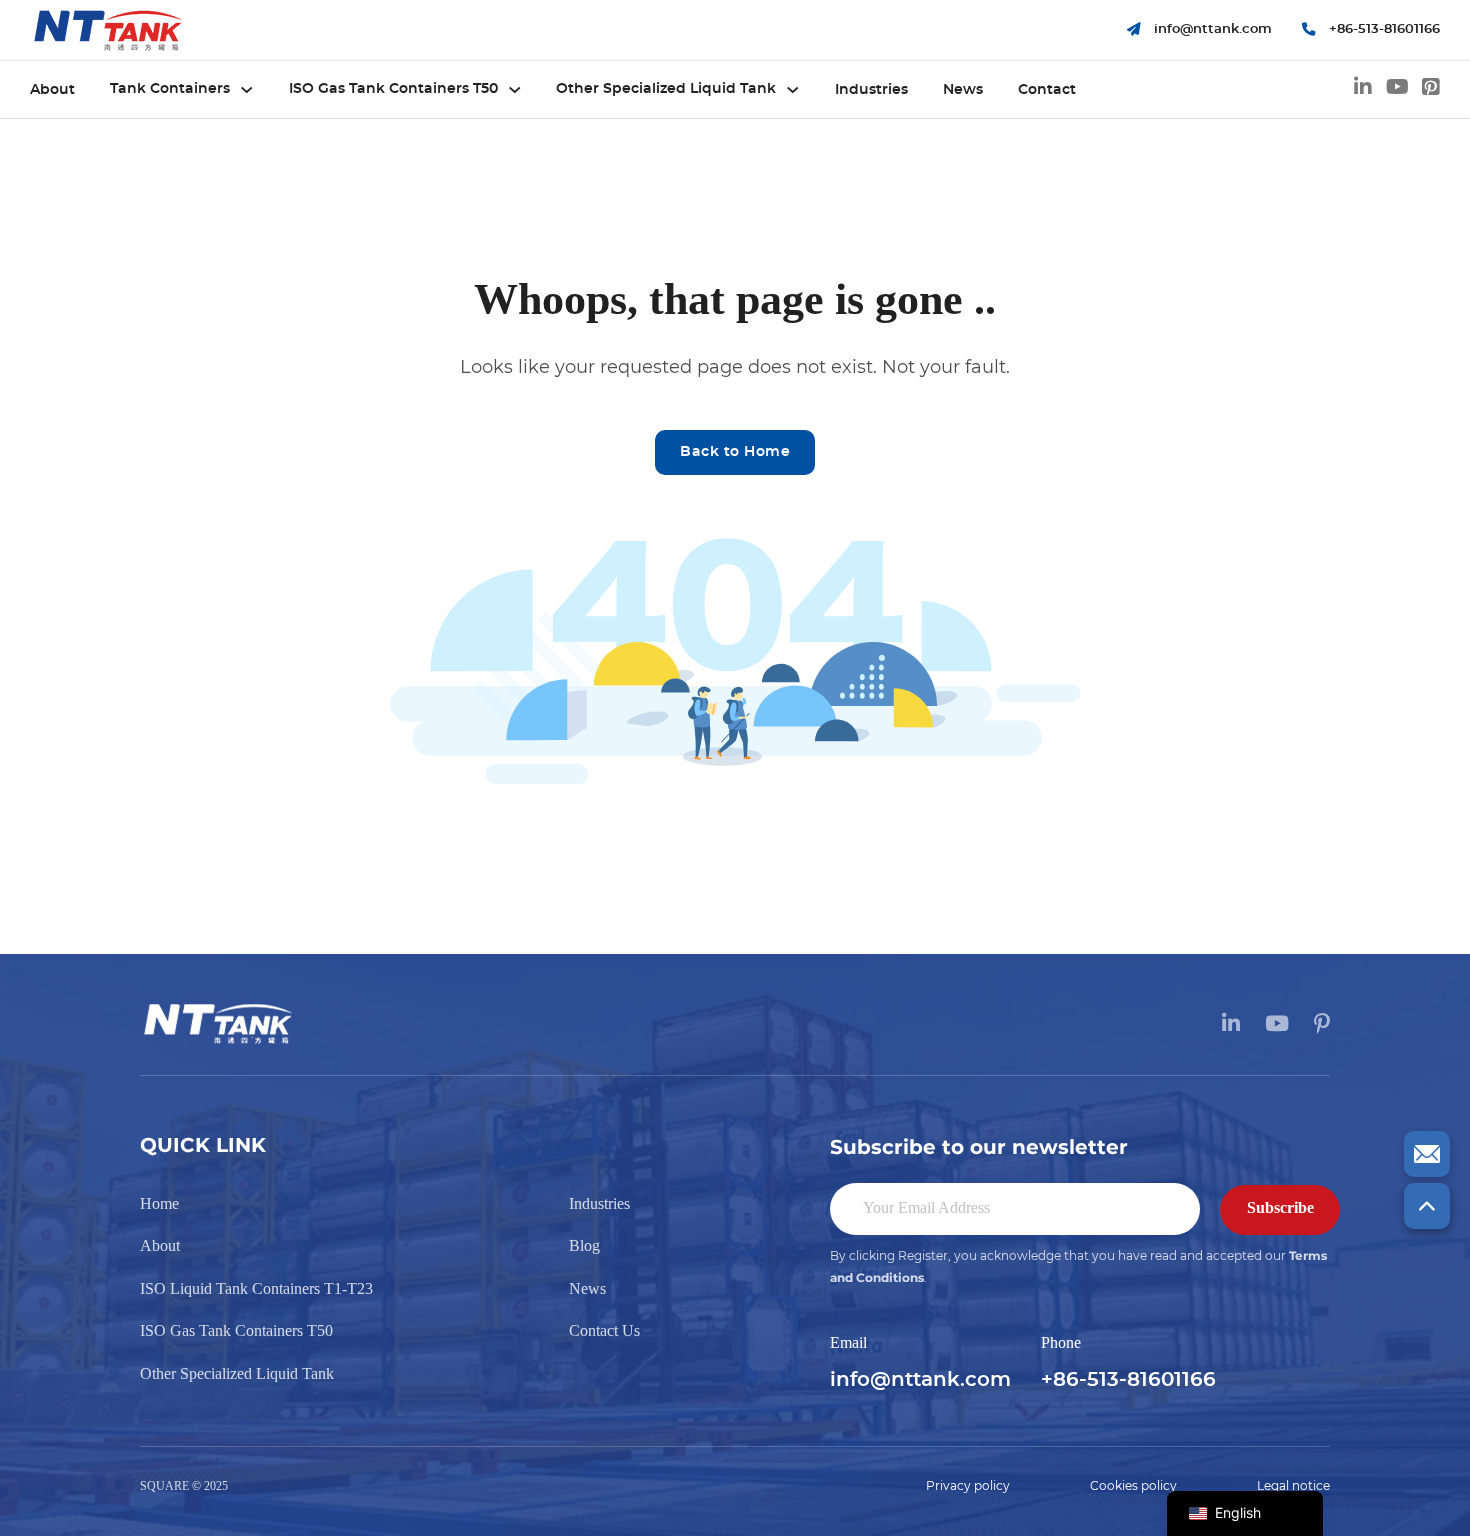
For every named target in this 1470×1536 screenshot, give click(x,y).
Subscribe (1280, 1207)
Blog (584, 1245)
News (963, 90)
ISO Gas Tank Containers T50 (393, 89)
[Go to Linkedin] (1363, 90)
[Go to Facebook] (1431, 90)
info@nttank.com (920, 1380)
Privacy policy (968, 1486)
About (52, 90)
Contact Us (604, 1330)
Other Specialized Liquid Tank (666, 89)
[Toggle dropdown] (247, 90)
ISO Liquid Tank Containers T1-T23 (256, 1288)
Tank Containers (170, 89)
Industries (871, 90)
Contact (1047, 90)
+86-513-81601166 (1128, 1380)
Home (159, 1203)
